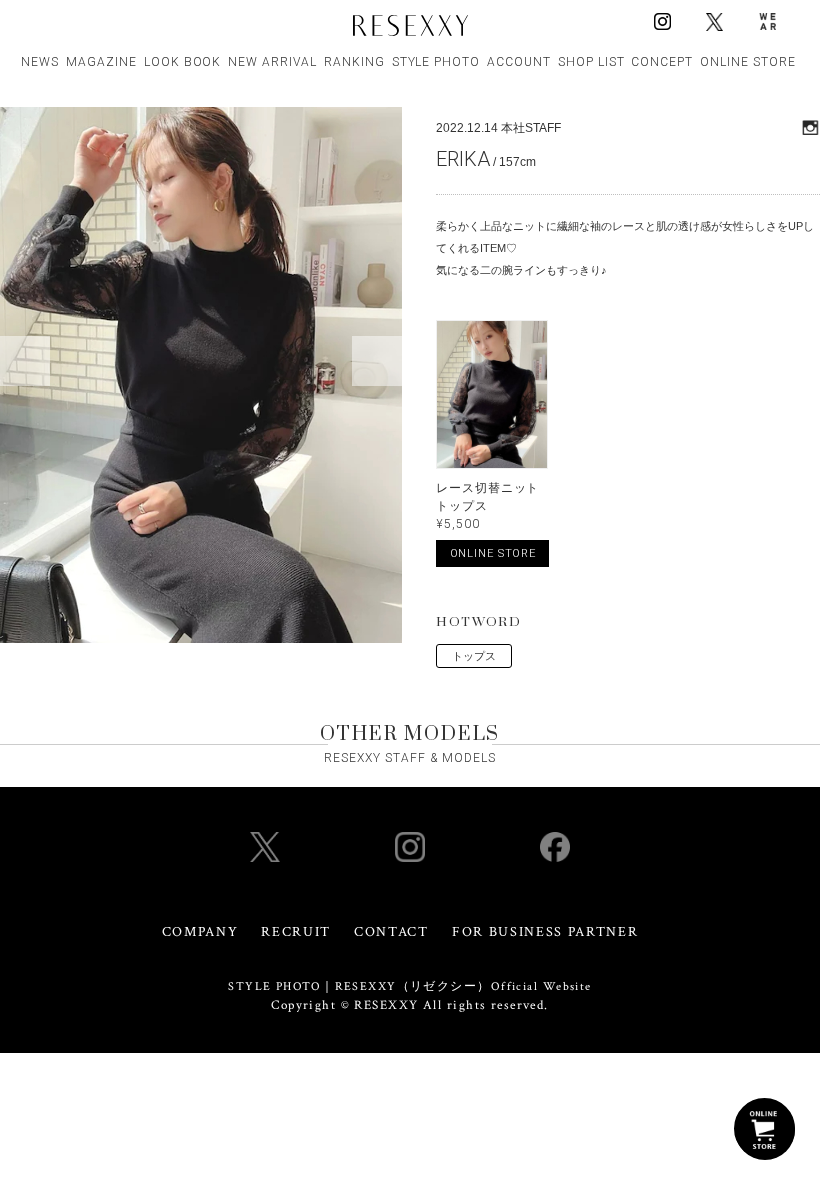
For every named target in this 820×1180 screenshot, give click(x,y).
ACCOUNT (519, 62)
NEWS (40, 62)
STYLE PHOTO (436, 62)
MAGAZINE (101, 62)
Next (377, 361)
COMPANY (200, 932)
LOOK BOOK (183, 62)
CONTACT (391, 932)
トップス (474, 656)
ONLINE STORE (748, 62)
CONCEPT (662, 62)
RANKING (354, 62)
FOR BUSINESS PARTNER (545, 932)
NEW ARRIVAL (272, 62)
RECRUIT (296, 932)
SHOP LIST (591, 62)
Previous (25, 361)
